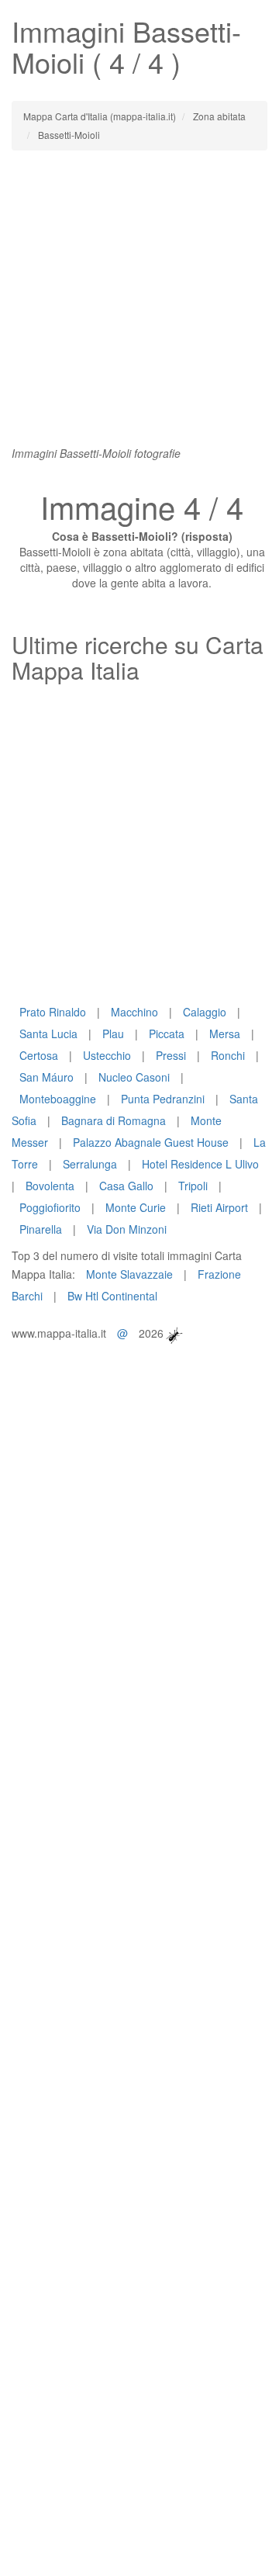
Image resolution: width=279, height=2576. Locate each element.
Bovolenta (50, 1186)
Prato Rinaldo (53, 1012)
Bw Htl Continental (112, 1296)
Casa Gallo (126, 1186)
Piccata (167, 1034)
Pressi (171, 1055)
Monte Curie (136, 1207)
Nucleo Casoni (134, 1077)
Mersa (225, 1034)
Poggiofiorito (50, 1207)
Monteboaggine (58, 1099)
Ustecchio (107, 1055)
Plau (113, 1034)
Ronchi (228, 1055)
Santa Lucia (48, 1034)
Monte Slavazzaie (129, 1274)
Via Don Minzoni (127, 1229)
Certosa (39, 1055)
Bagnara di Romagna (114, 1120)
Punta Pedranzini (163, 1099)
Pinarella (41, 1229)
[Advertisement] (139, 306)
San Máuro (46, 1077)
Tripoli (193, 1186)
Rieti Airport (219, 1207)
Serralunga (90, 1164)
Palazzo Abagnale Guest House (151, 1142)
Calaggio (205, 1012)
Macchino (134, 1012)
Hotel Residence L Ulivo (200, 1164)
